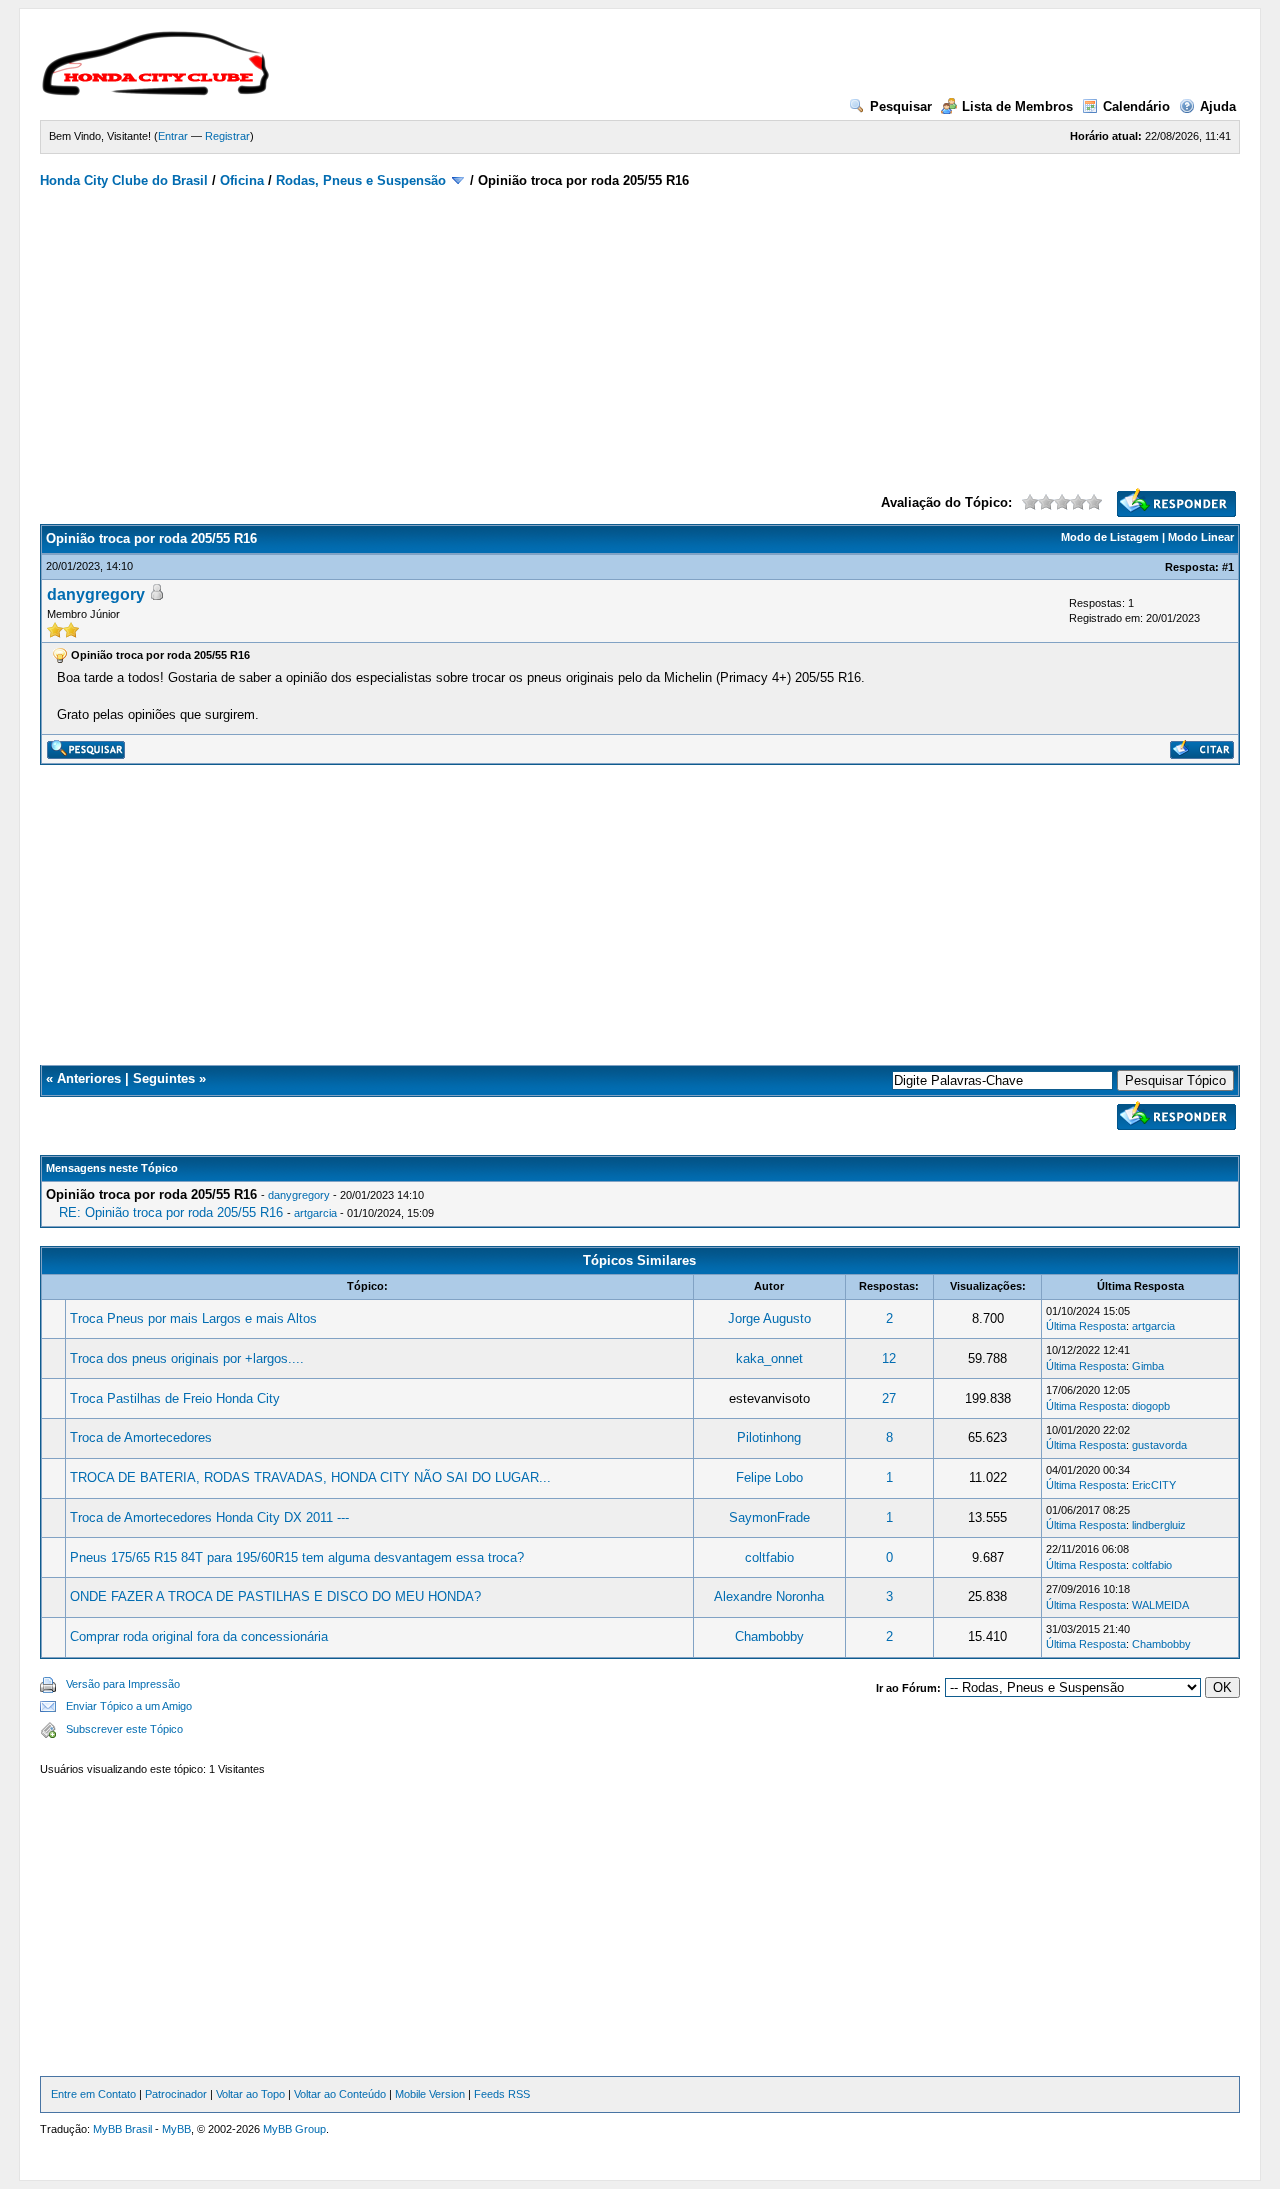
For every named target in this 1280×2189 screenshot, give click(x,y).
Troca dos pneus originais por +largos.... (187, 1358)
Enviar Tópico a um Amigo (129, 1706)
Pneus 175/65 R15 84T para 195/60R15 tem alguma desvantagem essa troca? (297, 1557)
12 (889, 1358)
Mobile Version (430, 2094)
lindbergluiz (1159, 1525)
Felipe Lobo (769, 1477)
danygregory (96, 594)
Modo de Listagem (1110, 537)
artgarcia (315, 1213)
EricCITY (1154, 1485)
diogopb (1151, 1406)
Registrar (227, 136)
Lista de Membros (1017, 106)
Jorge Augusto (769, 1318)
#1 (1228, 567)
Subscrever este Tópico (124, 1729)
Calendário (1136, 106)
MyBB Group (294, 2129)
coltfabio (769, 1557)
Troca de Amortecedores (141, 1437)
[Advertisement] (640, 338)
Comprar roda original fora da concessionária (199, 1636)
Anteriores (89, 1078)
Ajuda (1218, 106)
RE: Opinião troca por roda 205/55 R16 (171, 1212)
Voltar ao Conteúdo (340, 2094)
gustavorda (1159, 1445)
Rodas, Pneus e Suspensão (361, 180)
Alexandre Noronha (769, 1596)
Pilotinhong (769, 1437)
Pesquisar (901, 106)
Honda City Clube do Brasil (124, 180)
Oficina (242, 180)
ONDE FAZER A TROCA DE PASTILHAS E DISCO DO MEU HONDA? (275, 1596)
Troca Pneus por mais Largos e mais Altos (193, 1318)
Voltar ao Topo (250, 2094)
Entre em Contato (93, 2094)
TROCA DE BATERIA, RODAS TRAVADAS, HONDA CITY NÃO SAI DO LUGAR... (310, 1477)
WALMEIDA (1160, 1605)
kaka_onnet (769, 1358)
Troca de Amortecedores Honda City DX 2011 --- (209, 1517)
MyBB (176, 2129)
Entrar (173, 136)
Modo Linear (1201, 537)
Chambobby (769, 1636)
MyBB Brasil (122, 2129)
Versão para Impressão (123, 1684)
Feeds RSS (502, 2094)
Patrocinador (176, 2094)
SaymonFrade (769, 1517)
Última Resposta (1086, 1326)
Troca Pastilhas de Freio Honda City (175, 1398)
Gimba (1148, 1366)
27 (889, 1398)
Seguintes (164, 1078)
